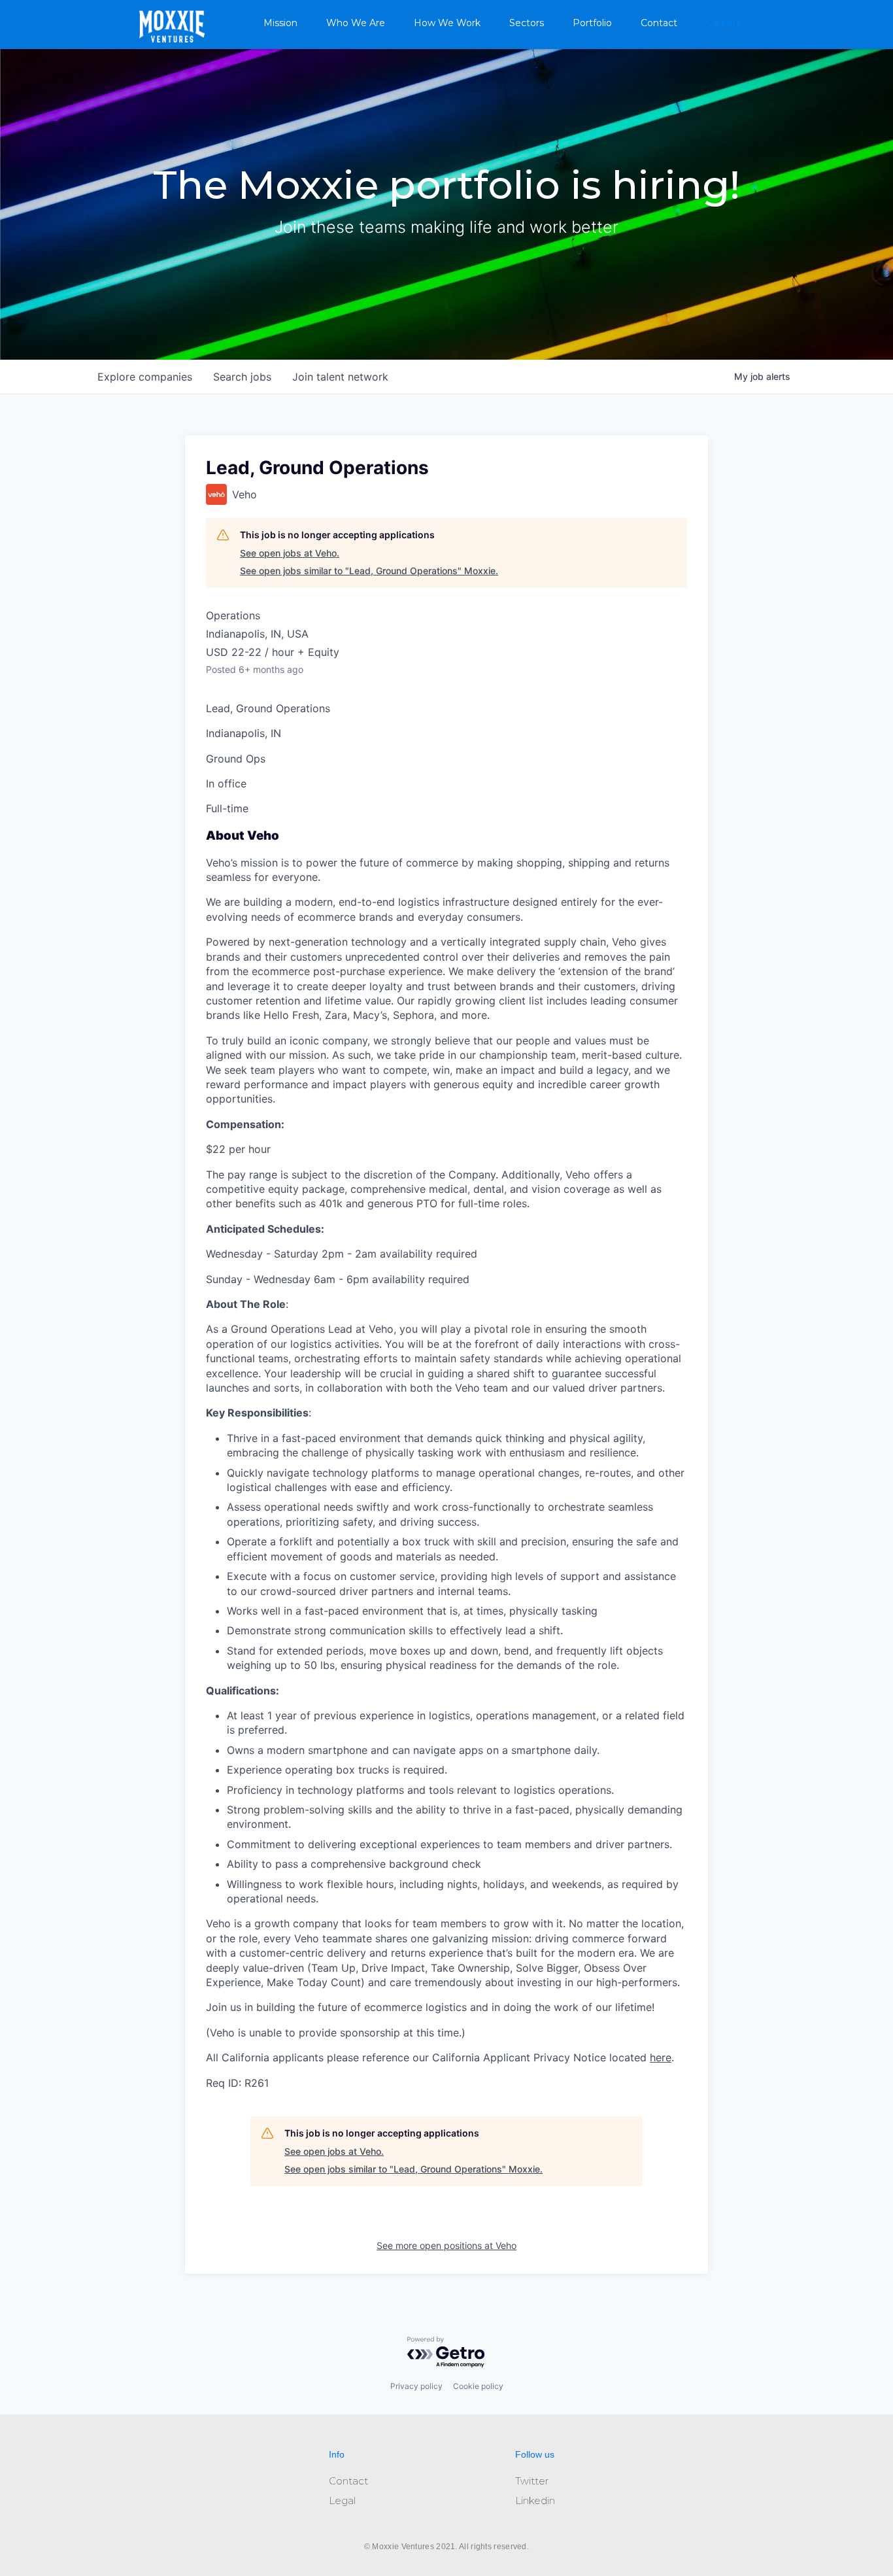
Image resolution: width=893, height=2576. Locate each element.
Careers (723, 23)
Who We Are (356, 23)
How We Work (447, 23)
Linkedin (535, 2500)
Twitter (532, 2481)
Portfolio (592, 23)
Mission (280, 23)
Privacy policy (416, 2386)
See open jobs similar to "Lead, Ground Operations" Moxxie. (369, 571)
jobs (242, 377)
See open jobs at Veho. (290, 553)
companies (145, 377)
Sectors (527, 23)
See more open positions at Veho (446, 2245)
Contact (659, 23)
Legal (342, 2500)
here (661, 2057)
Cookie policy (478, 2386)
